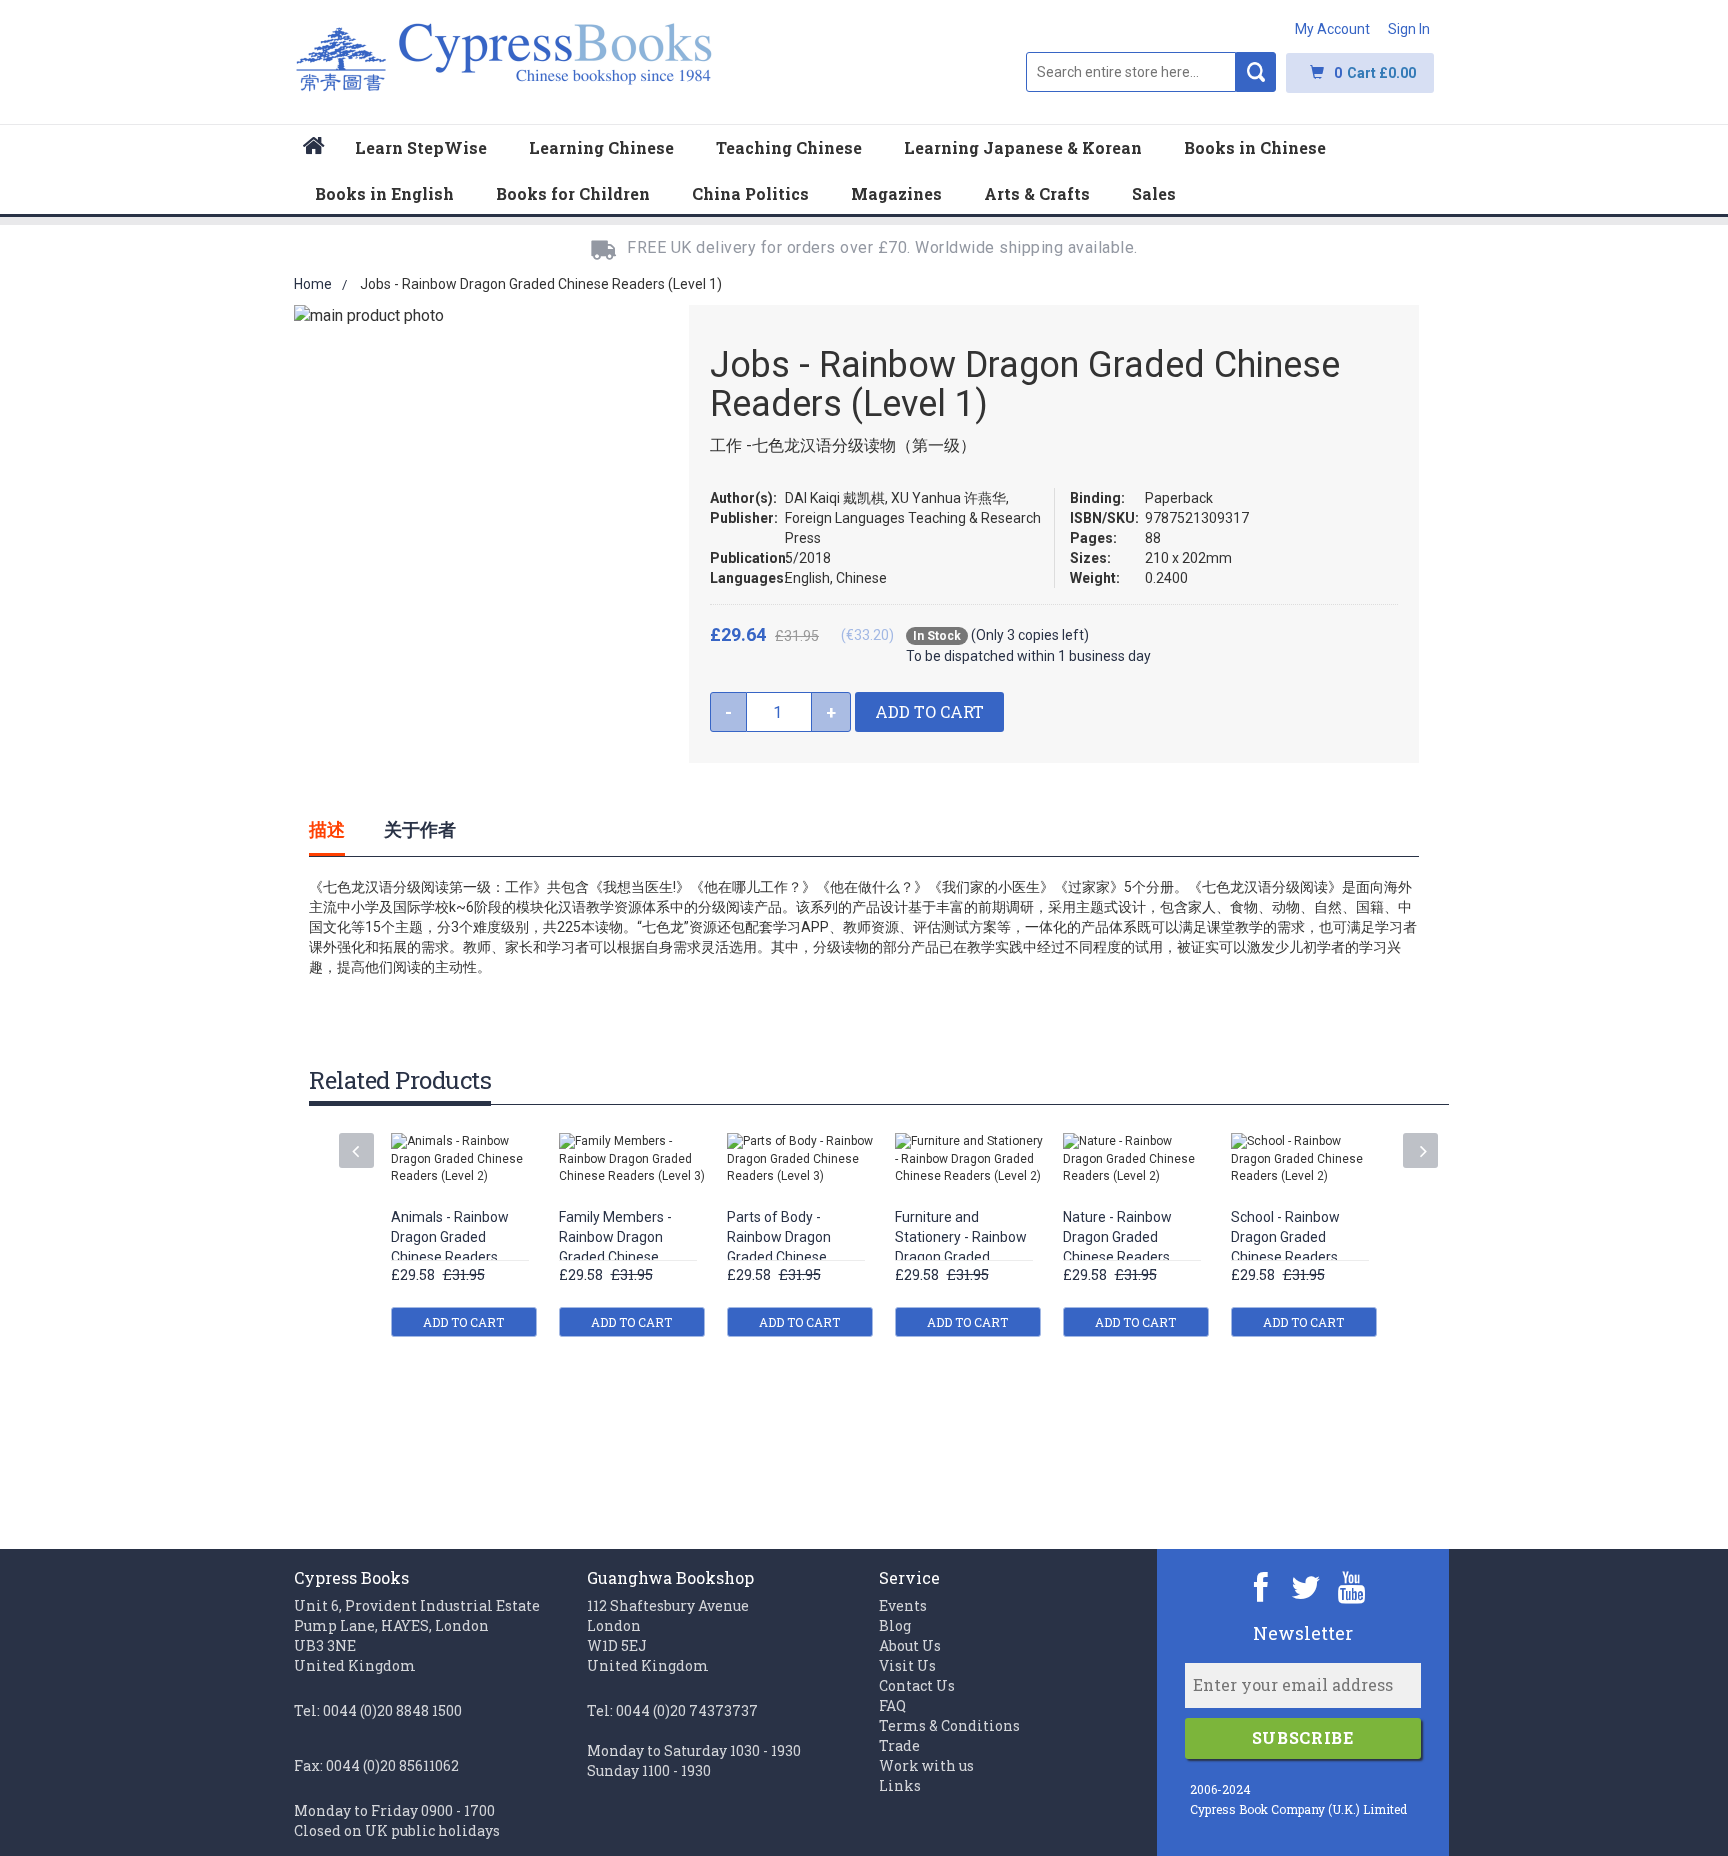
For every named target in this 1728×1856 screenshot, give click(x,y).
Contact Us (917, 1685)
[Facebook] (1261, 1586)
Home (313, 284)
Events (903, 1605)
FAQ (892, 1705)
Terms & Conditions (949, 1725)
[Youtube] (1351, 1586)
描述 (327, 829)
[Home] (314, 148)
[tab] (347, 829)
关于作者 (420, 829)
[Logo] (504, 67)
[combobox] (1131, 72)
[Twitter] (1306, 1586)
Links (900, 1785)
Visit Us (907, 1665)
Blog (895, 1625)
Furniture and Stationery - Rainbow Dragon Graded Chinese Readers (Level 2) (961, 1257)
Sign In (1409, 29)
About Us (910, 1645)
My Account (1332, 29)
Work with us (926, 1765)
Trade (899, 1745)
